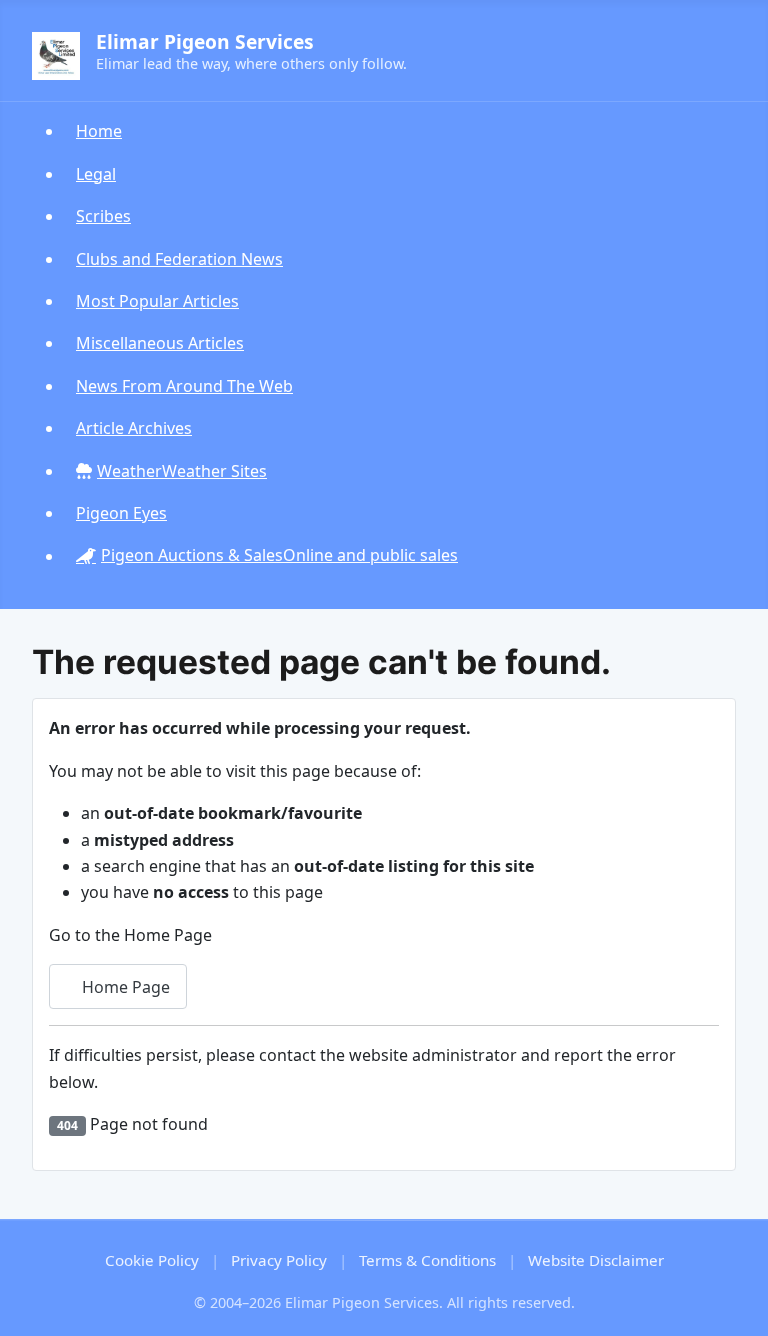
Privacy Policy (279, 1260)
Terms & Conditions (427, 1260)
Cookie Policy (152, 1260)
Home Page (124, 987)
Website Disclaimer (596, 1260)
